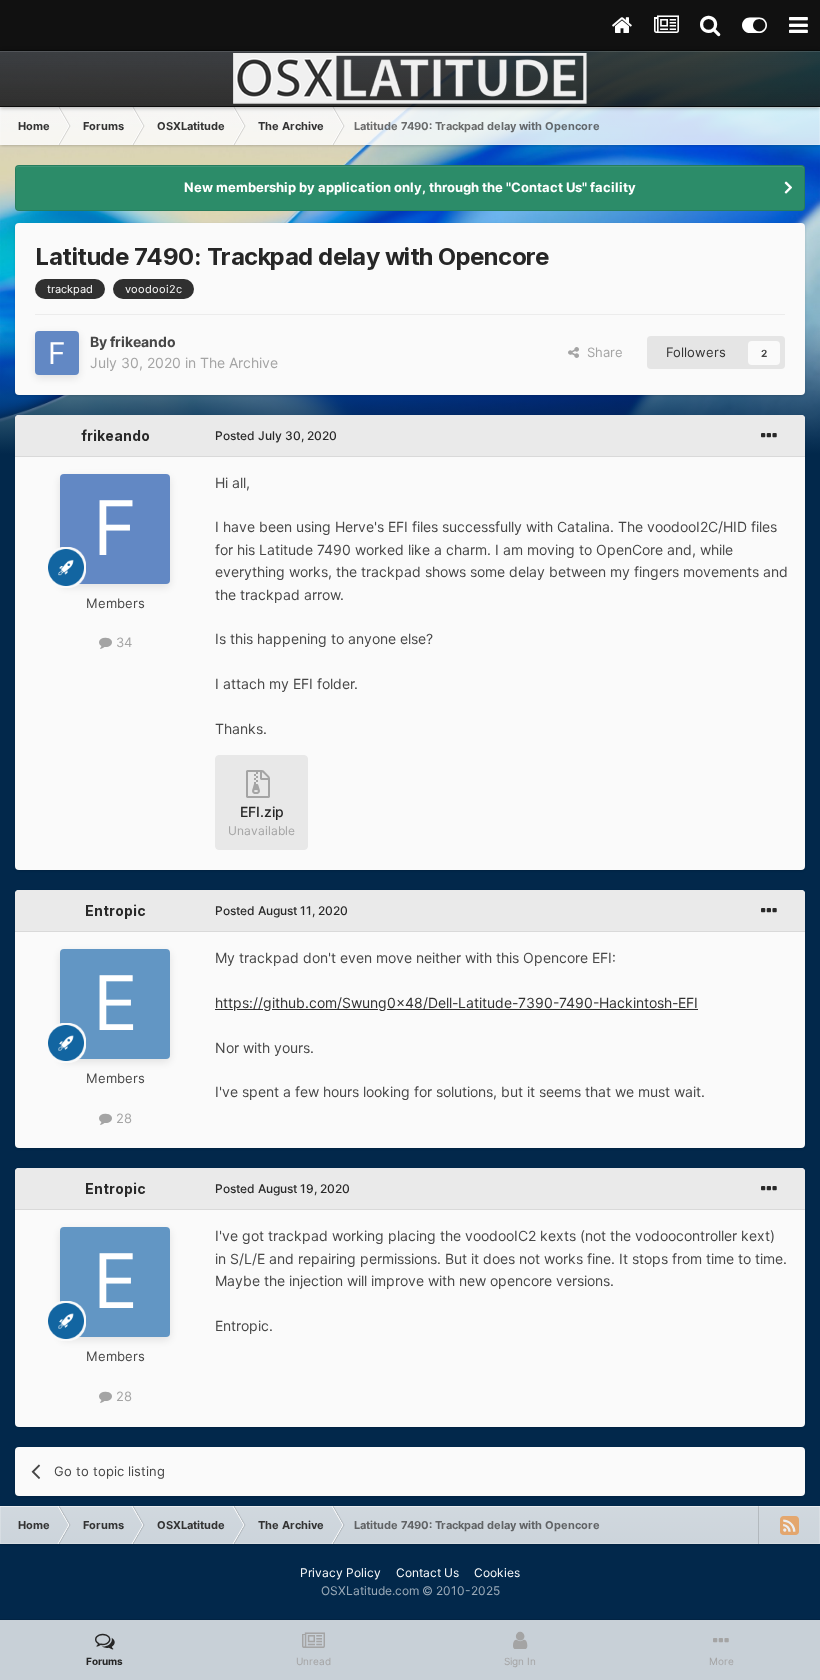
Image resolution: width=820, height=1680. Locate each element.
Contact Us (427, 1572)
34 (122, 642)
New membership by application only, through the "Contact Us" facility (410, 187)
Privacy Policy (340, 1572)
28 (122, 1118)
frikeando (143, 341)
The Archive (239, 362)
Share (601, 352)
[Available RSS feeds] (789, 1525)
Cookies (497, 1572)
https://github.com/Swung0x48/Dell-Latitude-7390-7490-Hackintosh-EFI (456, 1002)
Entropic (115, 910)
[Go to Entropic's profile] (115, 1004)
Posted (276, 435)
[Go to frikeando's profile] (57, 353)
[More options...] (769, 436)
